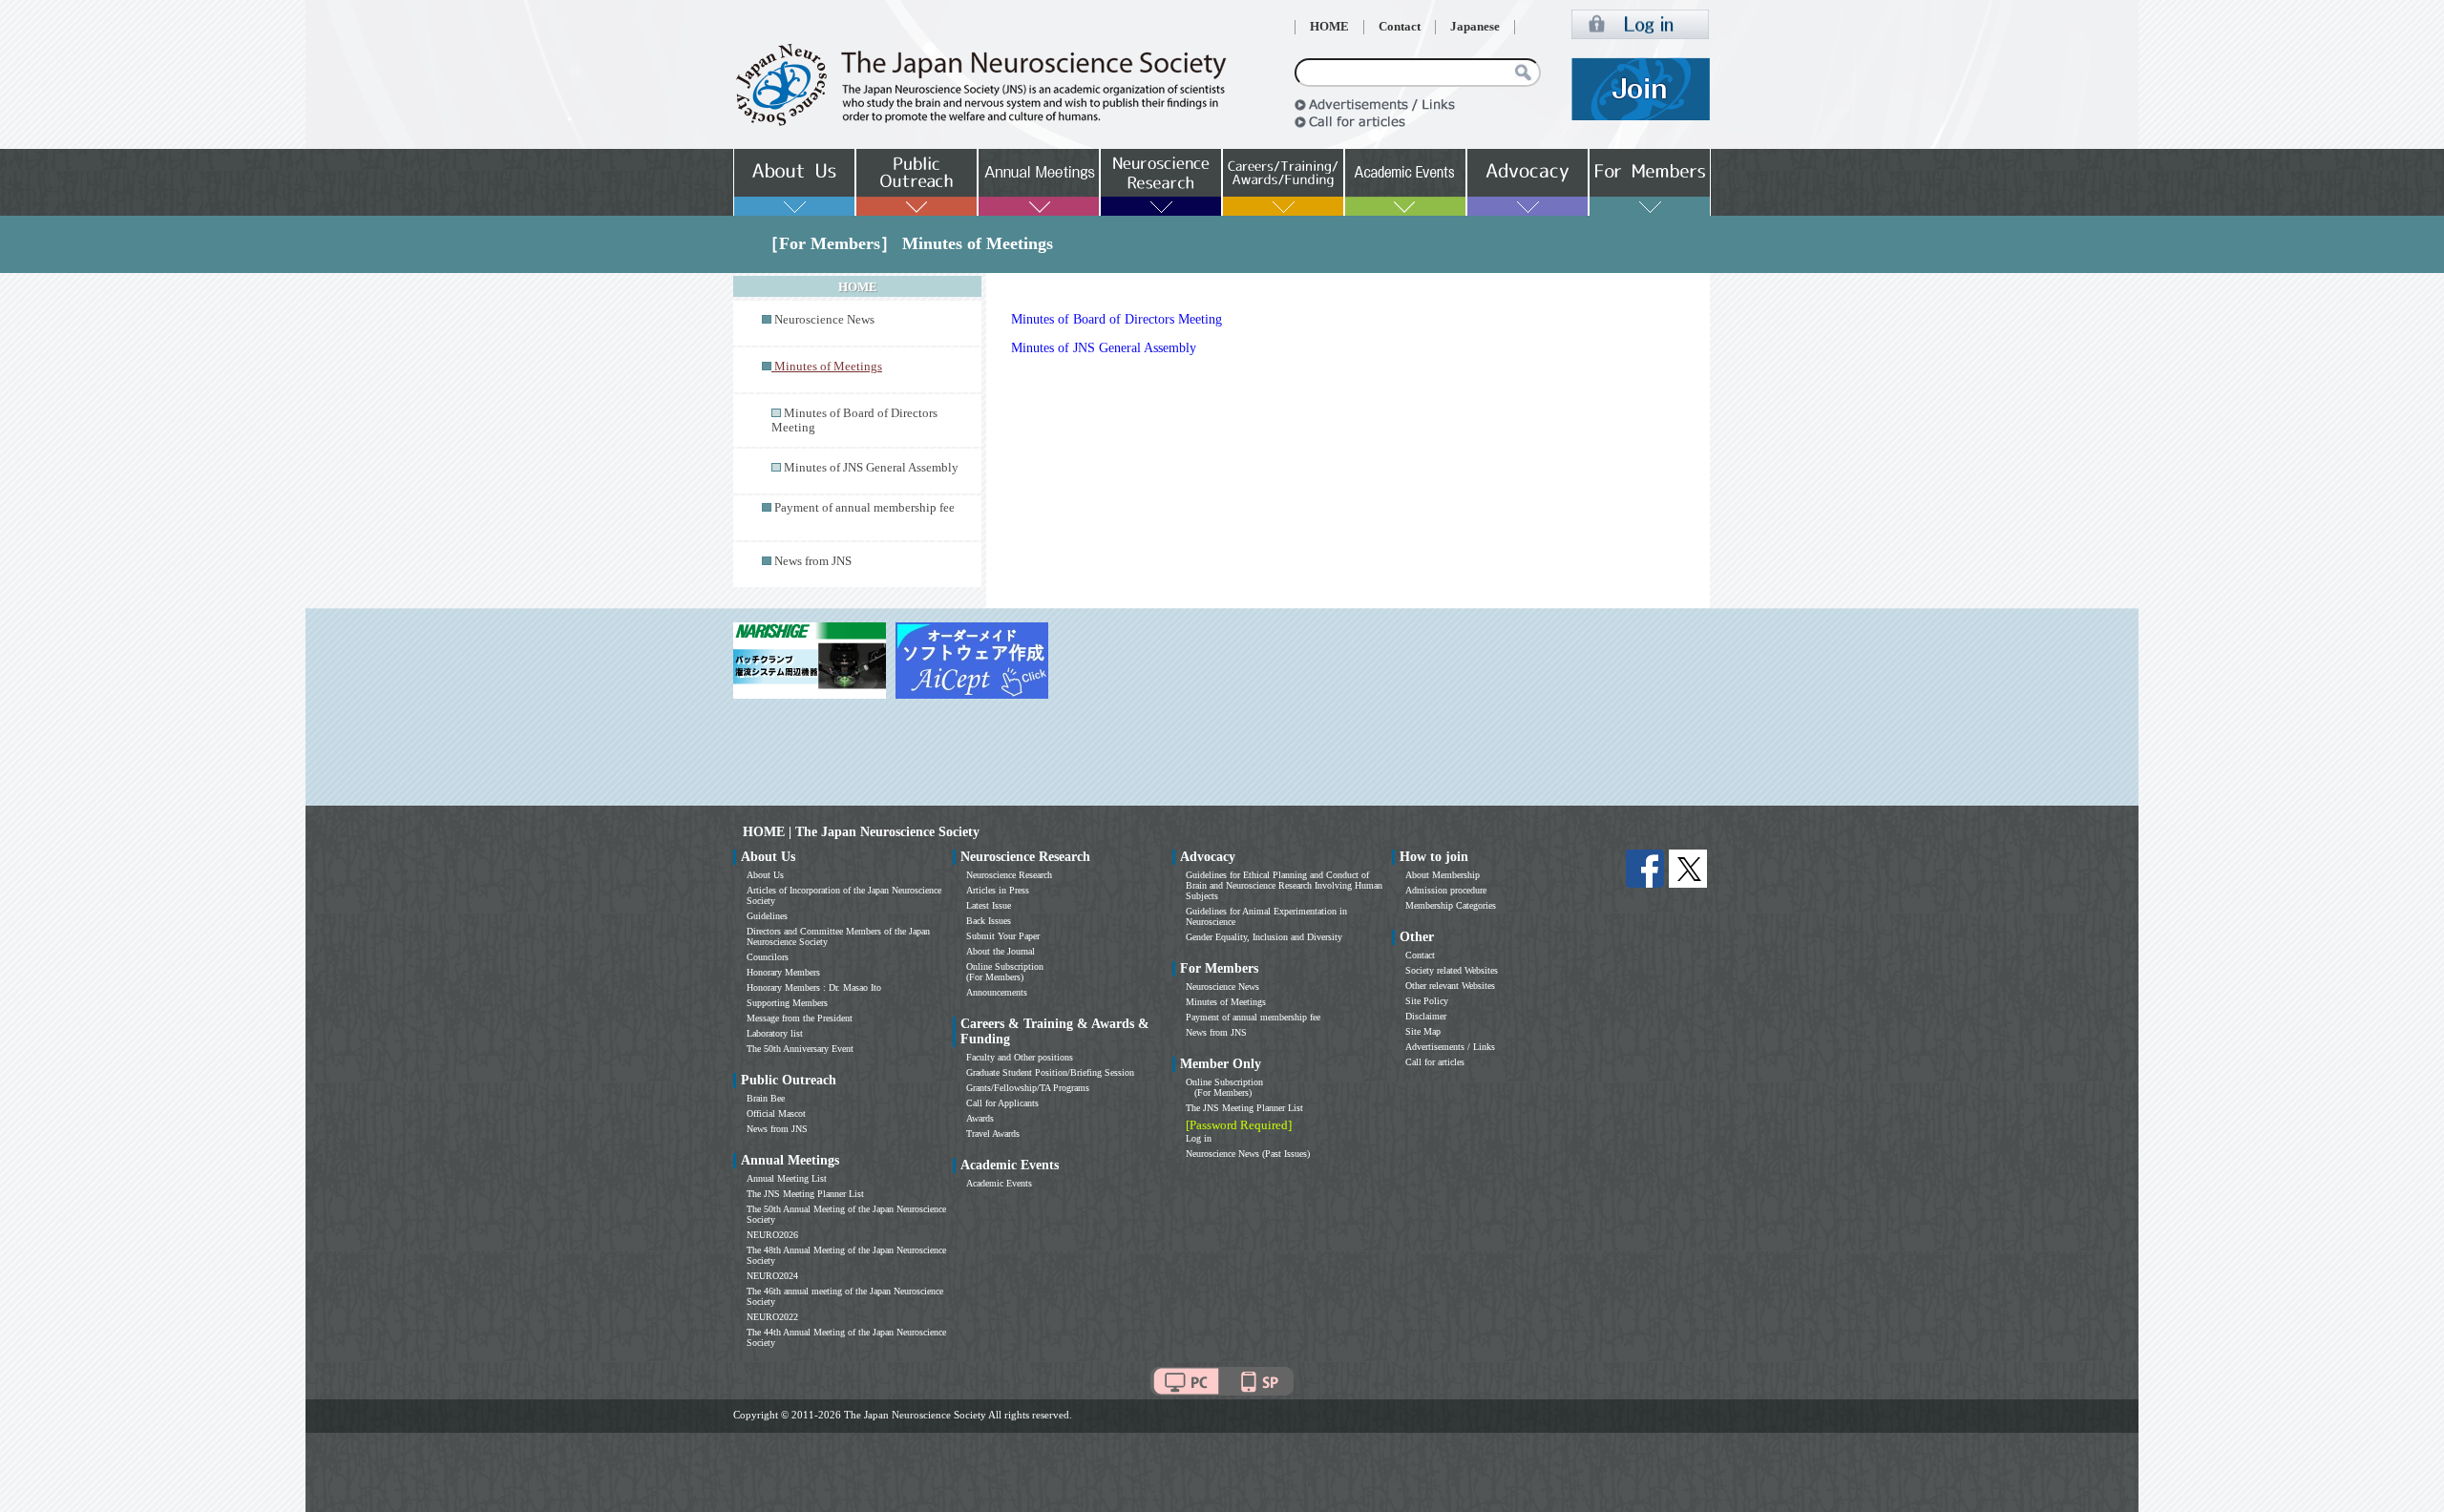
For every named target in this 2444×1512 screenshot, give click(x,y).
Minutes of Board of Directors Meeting (1117, 319)
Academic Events (999, 1183)
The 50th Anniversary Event (800, 1049)
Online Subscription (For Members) (1005, 972)
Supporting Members (787, 1003)
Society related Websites (1452, 970)
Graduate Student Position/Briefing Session (1050, 1072)
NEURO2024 (772, 1276)
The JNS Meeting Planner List (805, 1194)
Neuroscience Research (1009, 875)
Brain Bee (766, 1098)
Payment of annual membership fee (864, 508)
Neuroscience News (824, 320)
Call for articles (1435, 1062)
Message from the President (800, 1018)
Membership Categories (1451, 905)
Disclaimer (1426, 1016)
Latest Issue (989, 905)
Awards (980, 1118)
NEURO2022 (772, 1317)
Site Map (1423, 1031)
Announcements (997, 992)
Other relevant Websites (1450, 986)
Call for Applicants (1002, 1103)
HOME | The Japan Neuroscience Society (861, 832)
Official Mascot (776, 1113)
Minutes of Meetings (1226, 1002)
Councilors (768, 957)
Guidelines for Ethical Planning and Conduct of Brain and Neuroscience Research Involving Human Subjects (1284, 885)
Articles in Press (998, 890)
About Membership (1443, 875)
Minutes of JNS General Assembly (871, 468)
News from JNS (813, 561)
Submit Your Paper (1003, 936)
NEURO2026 (772, 1235)
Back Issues (989, 921)
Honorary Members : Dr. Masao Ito (814, 987)
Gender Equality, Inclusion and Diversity (1264, 937)
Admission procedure (1446, 890)
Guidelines (767, 916)
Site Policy (1427, 1001)
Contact (1400, 27)
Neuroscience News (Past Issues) (1248, 1154)
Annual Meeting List (787, 1178)
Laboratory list (775, 1033)
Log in (1199, 1138)
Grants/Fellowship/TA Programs (1028, 1088)
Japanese (1475, 27)
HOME (1329, 27)
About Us (765, 875)
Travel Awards (993, 1134)
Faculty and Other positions (1020, 1057)
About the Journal (1001, 951)
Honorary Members (783, 972)
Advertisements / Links (1450, 1047)
